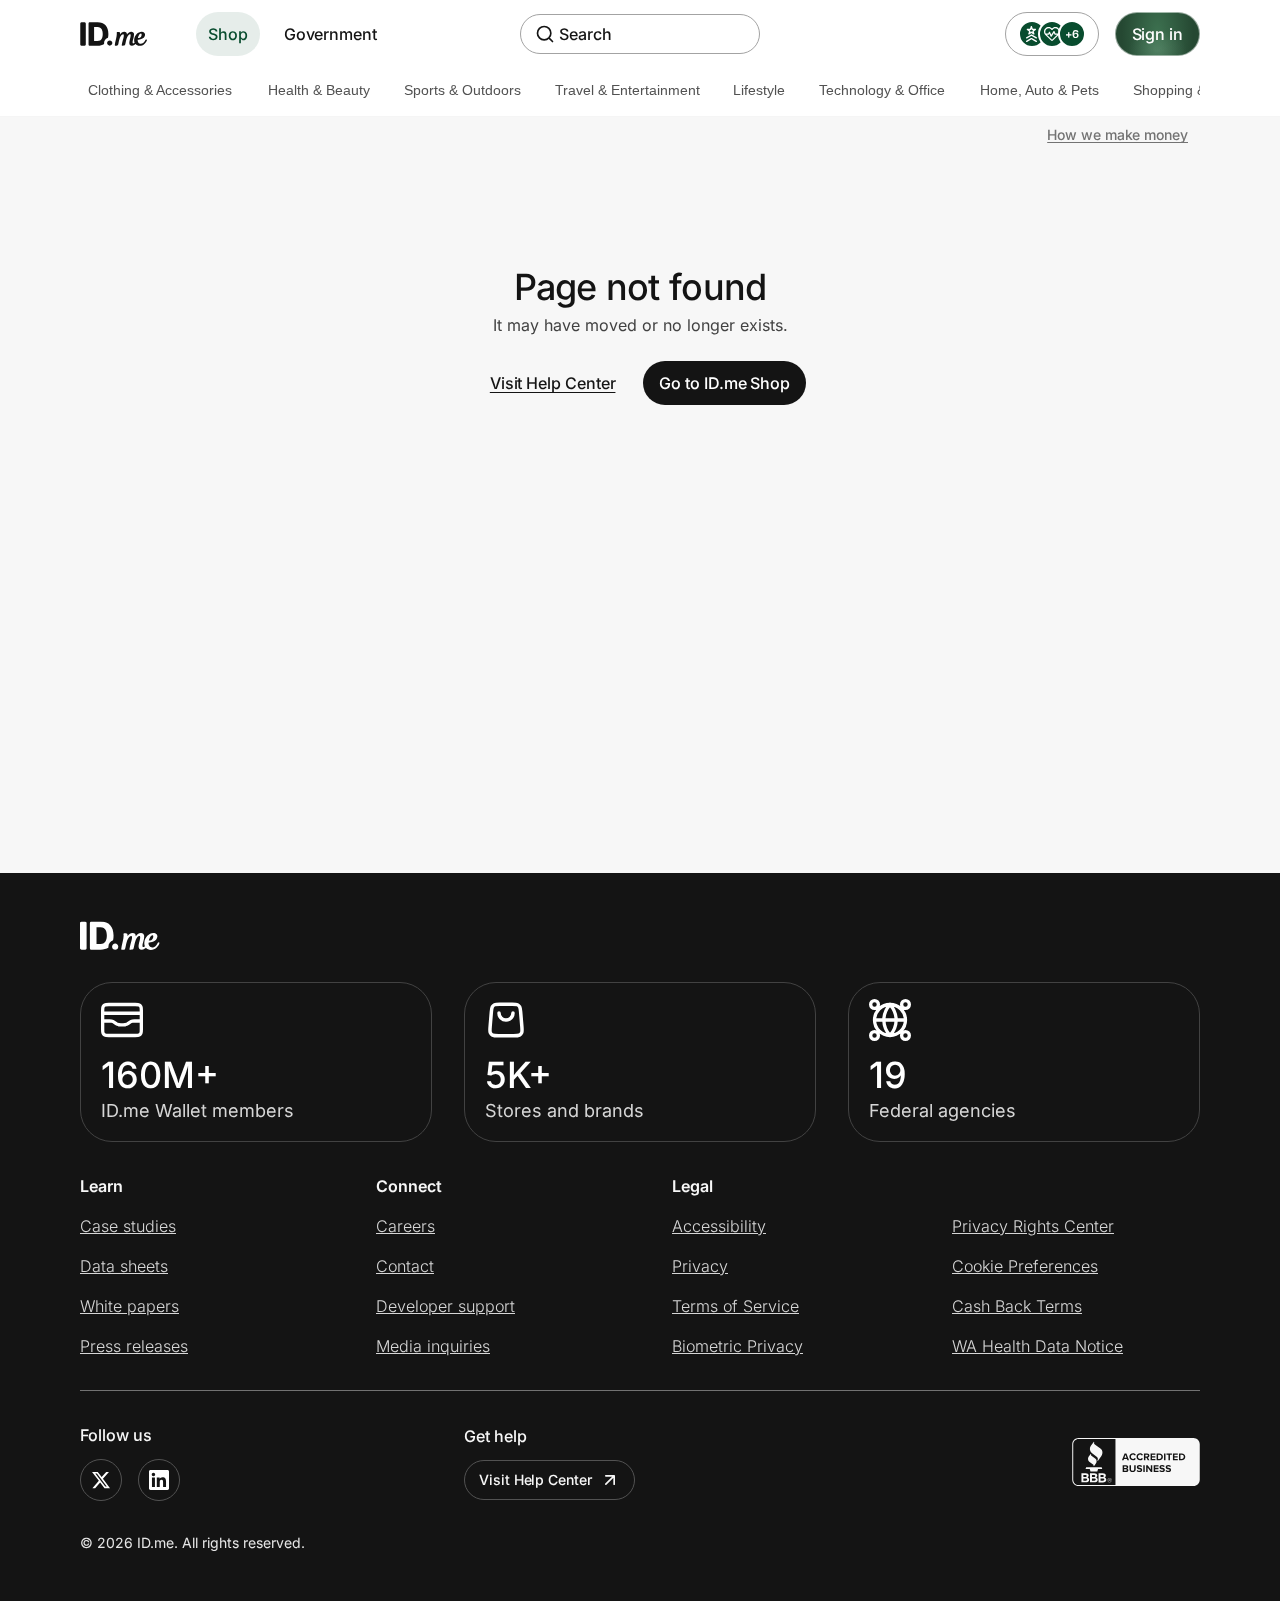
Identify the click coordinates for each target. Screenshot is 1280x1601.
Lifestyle (759, 90)
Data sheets (124, 1266)
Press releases (134, 1346)
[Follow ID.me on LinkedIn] (159, 1480)
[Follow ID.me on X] (101, 1480)
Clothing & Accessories (160, 90)
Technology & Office (882, 90)
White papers (129, 1306)
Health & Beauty (319, 90)
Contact (405, 1266)
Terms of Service (735, 1306)
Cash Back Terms (1017, 1306)
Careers (405, 1226)
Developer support (445, 1306)
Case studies (128, 1226)
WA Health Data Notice (1037, 1346)
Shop (228, 34)
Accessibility (719, 1226)
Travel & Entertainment (627, 90)
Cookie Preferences (1025, 1266)
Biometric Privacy (737, 1346)
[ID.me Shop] (126, 34)
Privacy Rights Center (1033, 1226)
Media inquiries (433, 1346)
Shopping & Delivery (1197, 90)
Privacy (700, 1266)
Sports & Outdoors (462, 90)
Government (330, 34)
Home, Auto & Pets (1039, 90)
